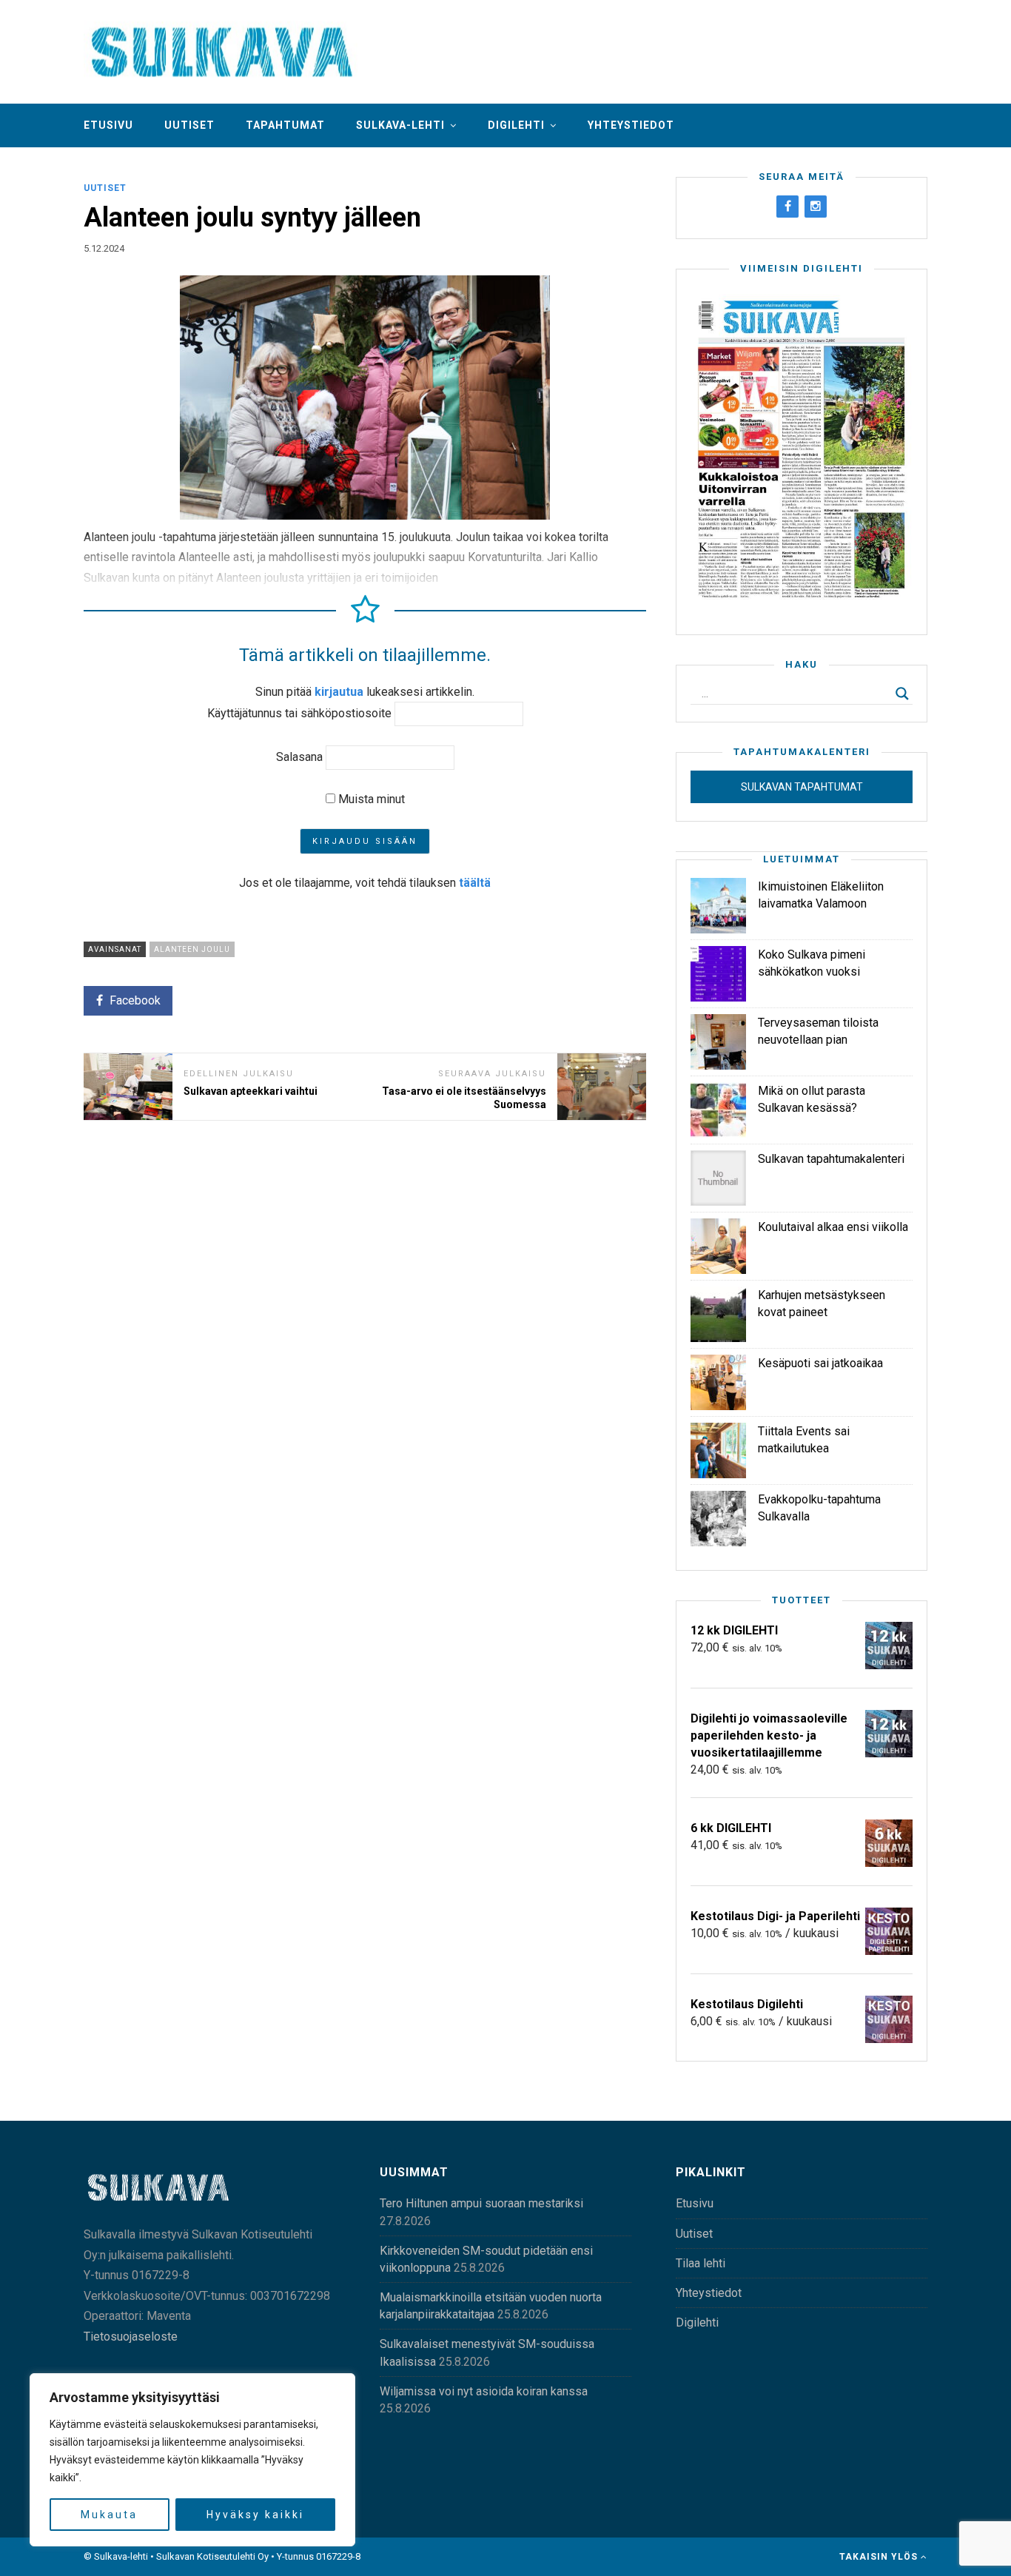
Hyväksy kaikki (255, 2515)
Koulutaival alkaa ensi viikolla (833, 1227)
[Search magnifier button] (902, 694)
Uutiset (189, 125)
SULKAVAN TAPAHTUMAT (802, 787)
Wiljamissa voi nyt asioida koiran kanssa (484, 2391)
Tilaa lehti (701, 2263)
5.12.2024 (104, 248)
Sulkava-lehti (400, 125)
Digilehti (516, 125)
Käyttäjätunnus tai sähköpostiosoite (299, 713)
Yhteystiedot (631, 125)
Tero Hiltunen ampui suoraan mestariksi (481, 2203)
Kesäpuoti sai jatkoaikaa (820, 1363)
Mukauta (109, 2515)
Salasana (299, 757)
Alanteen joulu (192, 949)
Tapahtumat (285, 125)
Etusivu (108, 125)
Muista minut (370, 799)
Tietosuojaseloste (131, 2337)
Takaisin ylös (880, 2557)
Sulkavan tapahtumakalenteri (831, 1159)
